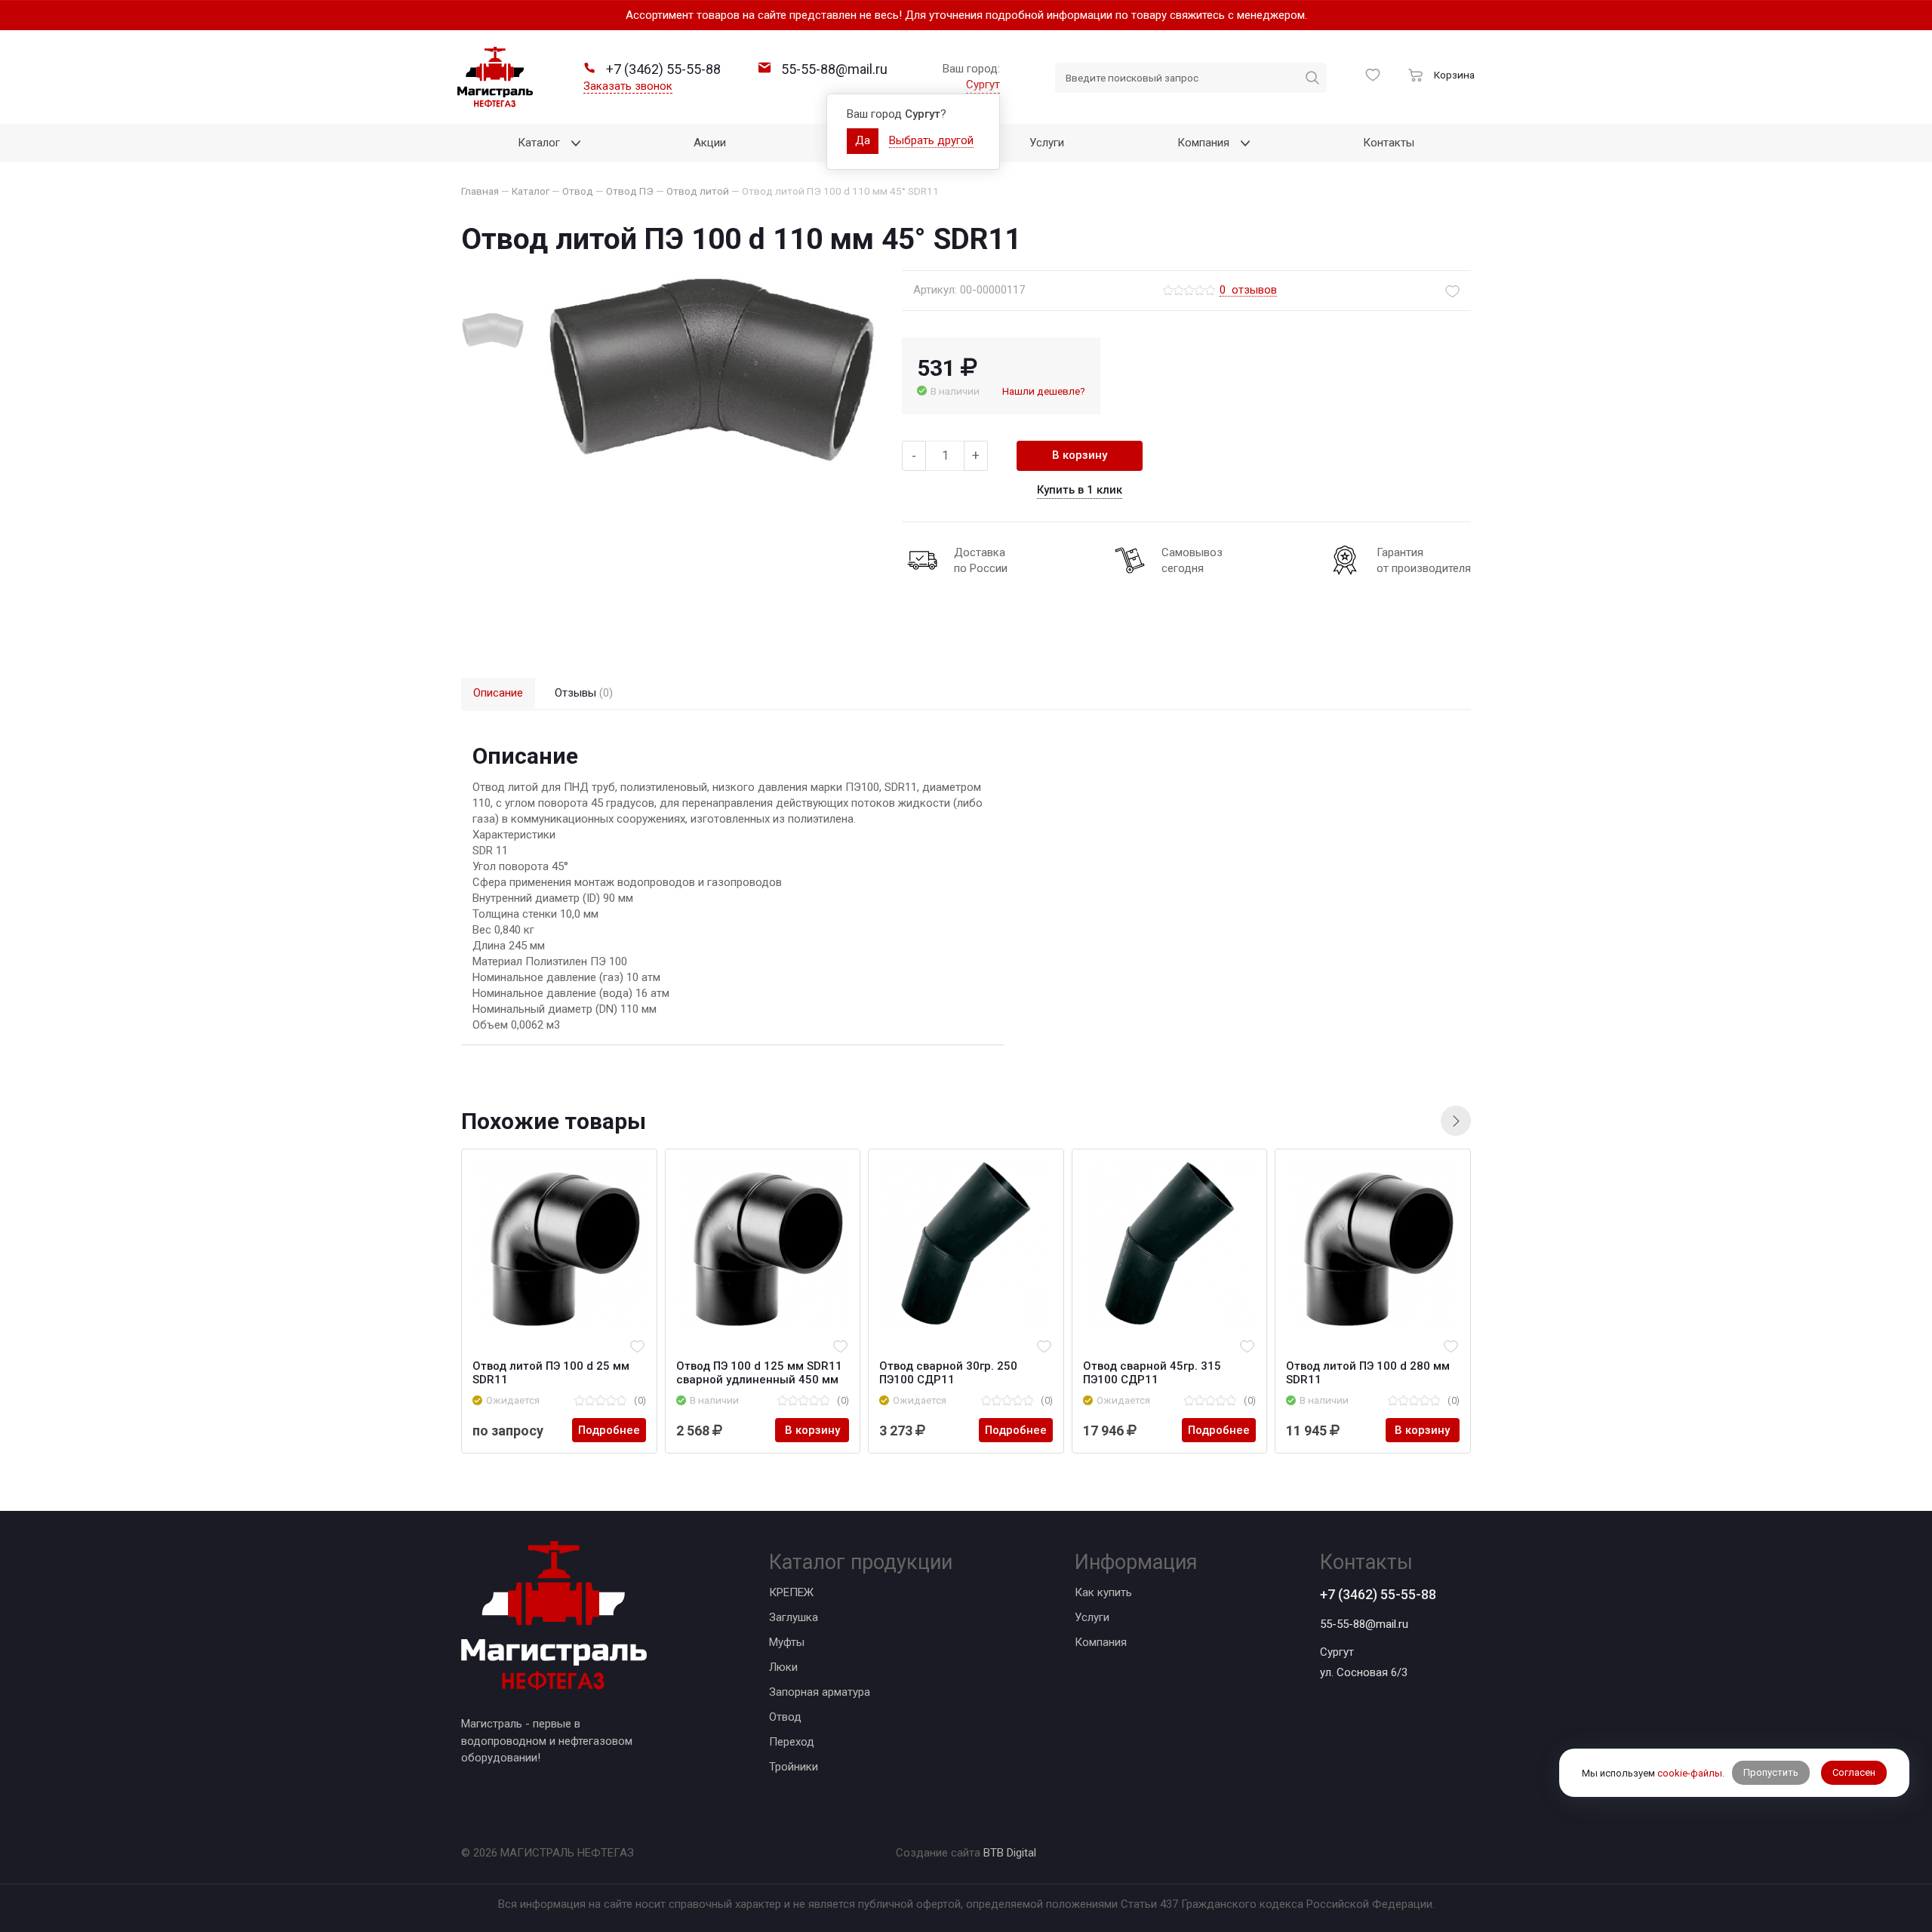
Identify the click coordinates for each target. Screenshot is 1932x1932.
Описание (498, 693)
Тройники (794, 1767)
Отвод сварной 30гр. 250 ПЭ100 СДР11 (948, 1373)
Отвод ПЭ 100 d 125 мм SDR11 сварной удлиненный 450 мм (759, 1373)
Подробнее (609, 1430)
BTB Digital (1010, 1853)
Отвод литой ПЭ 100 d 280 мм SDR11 (1368, 1373)
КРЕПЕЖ (791, 1592)
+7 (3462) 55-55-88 (1378, 1594)
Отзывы (584, 693)
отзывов (1248, 291)
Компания (1101, 1642)
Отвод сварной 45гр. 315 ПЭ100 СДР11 (1152, 1373)
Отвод (785, 1717)
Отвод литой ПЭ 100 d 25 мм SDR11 (551, 1373)
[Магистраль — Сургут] (495, 77)
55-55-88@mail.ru (1364, 1624)
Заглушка (794, 1617)
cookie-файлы (1690, 1772)
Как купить (1103, 1592)
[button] (1456, 1121)
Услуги (1092, 1617)
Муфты (787, 1642)
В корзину (1080, 455)
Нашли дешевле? (1044, 391)
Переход (792, 1742)
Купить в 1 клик (1080, 490)
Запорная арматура (820, 1692)
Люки (783, 1667)
